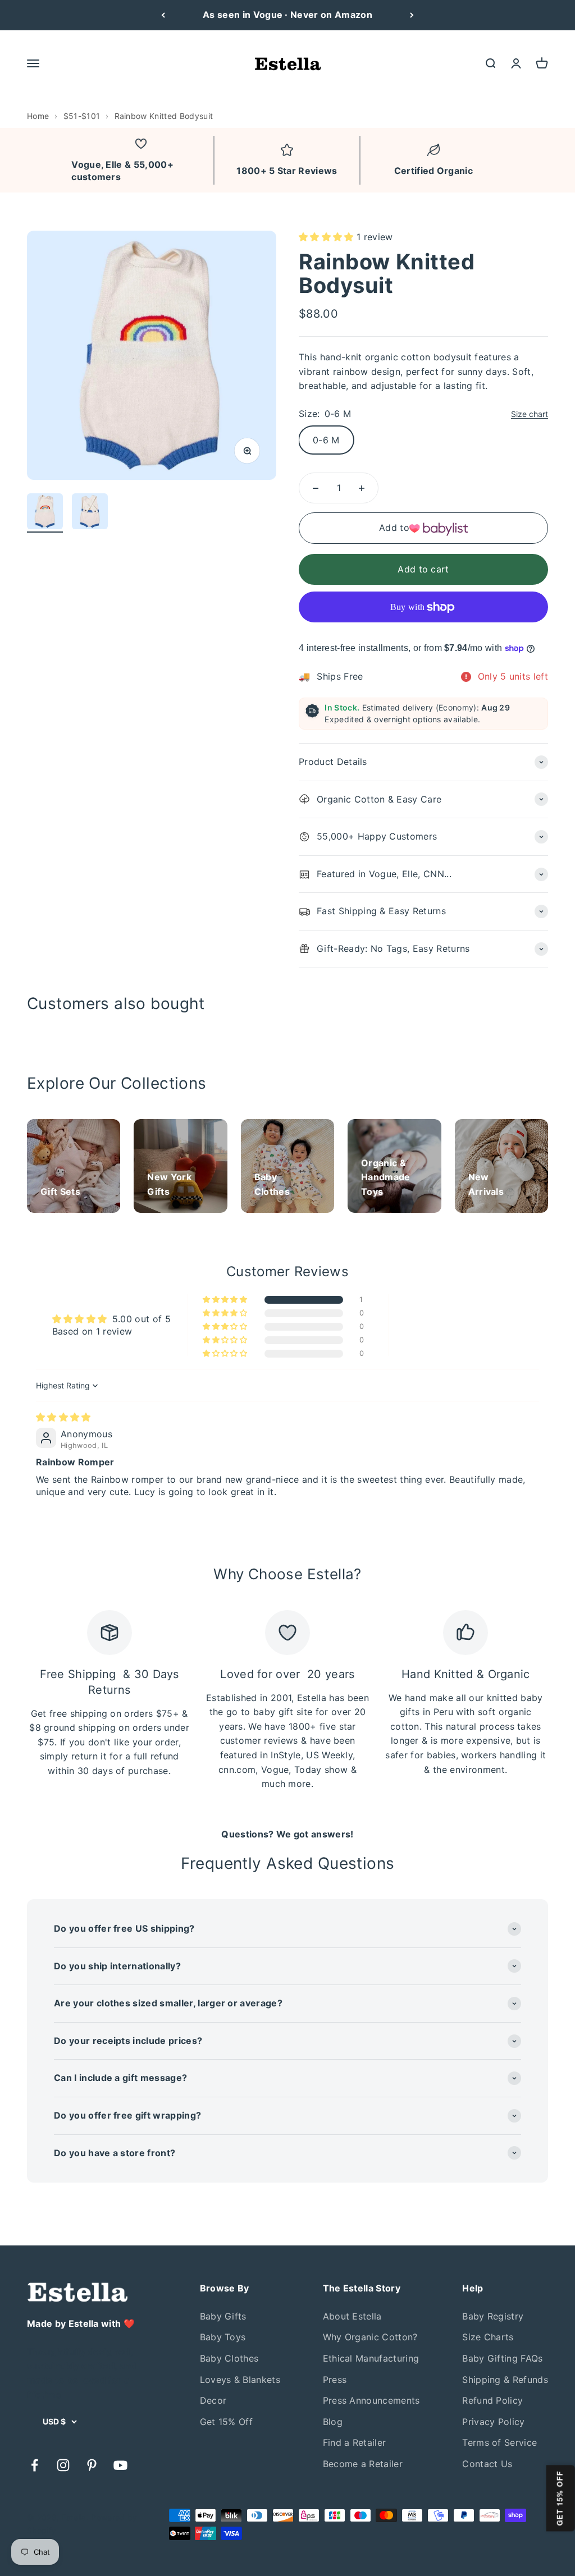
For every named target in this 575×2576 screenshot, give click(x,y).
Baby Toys (223, 2337)
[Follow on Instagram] (63, 2465)
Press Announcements (371, 2400)
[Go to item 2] (90, 513)
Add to (394, 528)
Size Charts (488, 2337)
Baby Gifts (223, 2316)
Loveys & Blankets (240, 2380)
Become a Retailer (363, 2464)
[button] (328, 237)
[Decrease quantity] (316, 488)
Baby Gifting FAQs (502, 2358)
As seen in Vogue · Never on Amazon (287, 15)
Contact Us (487, 2464)
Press (335, 2380)
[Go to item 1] (45, 513)
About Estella (352, 2316)
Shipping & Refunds (505, 2380)
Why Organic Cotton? (370, 2337)
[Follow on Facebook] (35, 2465)
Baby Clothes (229, 2358)
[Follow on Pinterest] (92, 2465)
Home (38, 116)
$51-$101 (82, 116)
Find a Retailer (355, 2442)
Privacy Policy (493, 2422)
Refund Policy (492, 2400)
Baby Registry (493, 2316)
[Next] (412, 15)
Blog (333, 2422)
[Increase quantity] (362, 488)
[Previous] (163, 15)
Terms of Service (499, 2442)
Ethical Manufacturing (371, 2358)
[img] (63, 1417)
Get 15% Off (227, 2422)
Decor (213, 2400)
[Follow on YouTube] (120, 2465)
